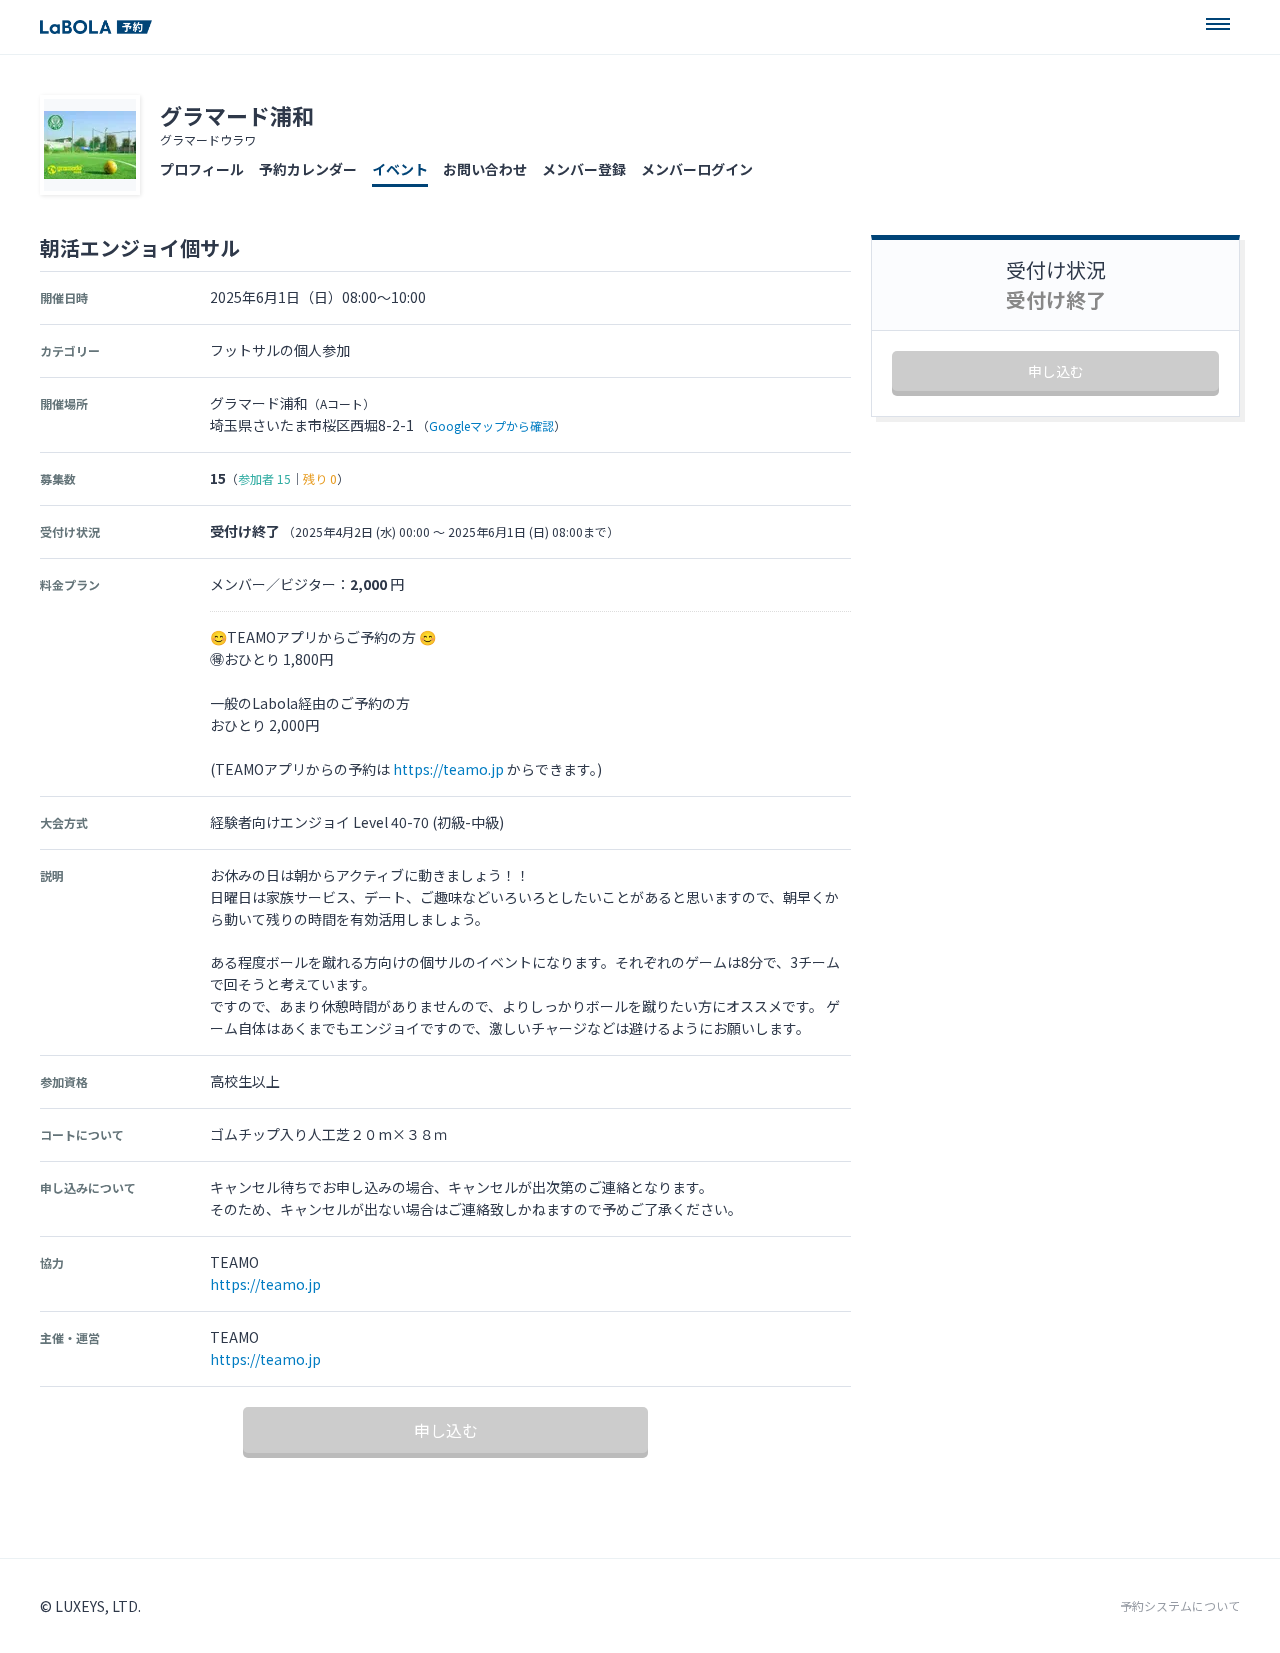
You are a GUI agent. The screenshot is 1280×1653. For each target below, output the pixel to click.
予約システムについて (1180, 1606)
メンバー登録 (584, 169)
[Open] (1218, 24)
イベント (400, 169)
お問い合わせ (485, 169)
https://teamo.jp (448, 769)
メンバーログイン (697, 169)
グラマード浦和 (237, 115)
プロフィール (202, 169)
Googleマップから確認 (491, 425)
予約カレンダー (308, 169)
